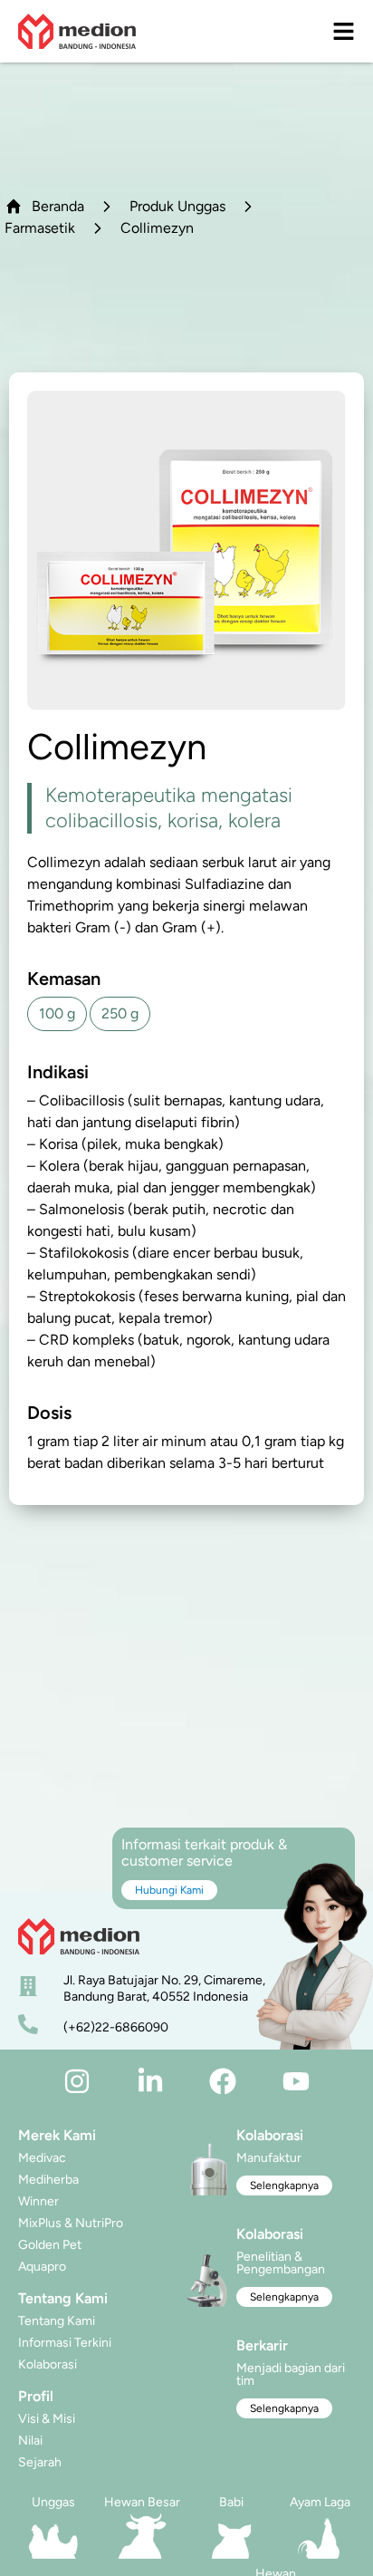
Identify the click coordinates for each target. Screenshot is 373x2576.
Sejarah (40, 2462)
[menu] (344, 31)
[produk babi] (231, 2536)
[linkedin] (150, 2081)
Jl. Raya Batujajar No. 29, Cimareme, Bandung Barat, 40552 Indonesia (164, 1988)
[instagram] (77, 2081)
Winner (38, 2201)
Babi (231, 2502)
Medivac (42, 2158)
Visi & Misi (47, 2419)
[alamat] (28, 1986)
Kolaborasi (48, 2364)
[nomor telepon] (28, 2024)
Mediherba (48, 2180)
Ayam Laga (320, 2502)
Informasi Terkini (65, 2343)
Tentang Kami (57, 2321)
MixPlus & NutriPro (71, 2223)
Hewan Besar (142, 2502)
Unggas (53, 2502)
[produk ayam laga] (320, 2536)
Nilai (30, 2441)
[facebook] (223, 2081)
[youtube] (296, 2081)
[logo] (77, 31)
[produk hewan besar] (142, 2536)
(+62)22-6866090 (116, 2027)
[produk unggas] (53, 2536)
